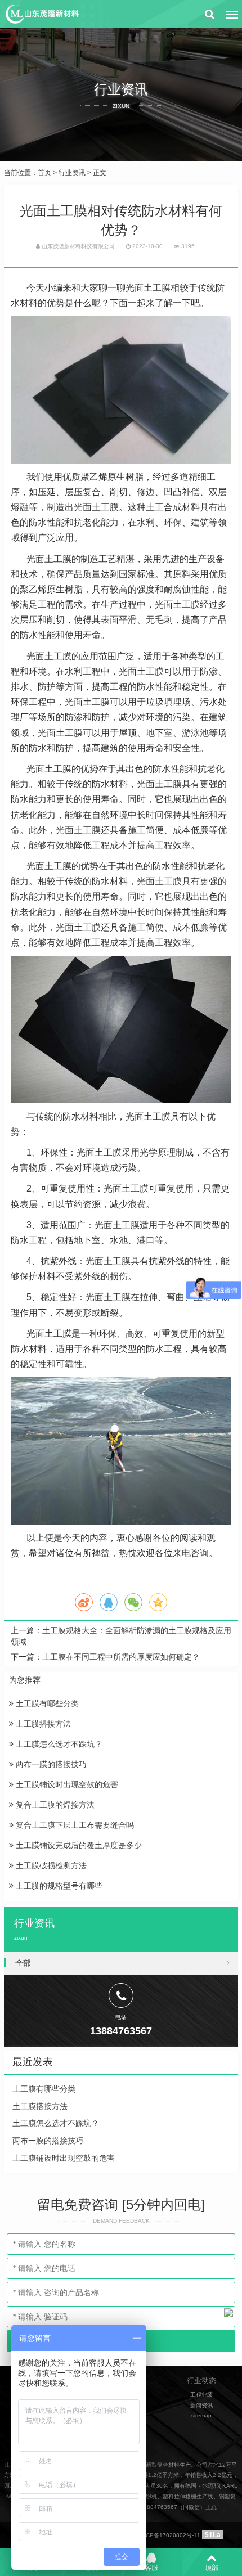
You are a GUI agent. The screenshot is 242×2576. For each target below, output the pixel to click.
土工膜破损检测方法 (50, 1865)
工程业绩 (201, 2395)
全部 (23, 1963)
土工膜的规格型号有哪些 (58, 1886)
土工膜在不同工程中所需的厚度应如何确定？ (121, 1657)
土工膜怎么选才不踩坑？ (58, 1744)
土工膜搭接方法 (42, 1724)
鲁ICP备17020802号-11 (169, 2535)
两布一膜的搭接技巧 (50, 1764)
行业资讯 (72, 173)
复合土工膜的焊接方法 (54, 1805)
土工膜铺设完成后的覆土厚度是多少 (78, 1845)
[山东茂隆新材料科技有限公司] (42, 14)
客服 (151, 2568)
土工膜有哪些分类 (46, 1703)
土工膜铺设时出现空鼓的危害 (66, 1784)
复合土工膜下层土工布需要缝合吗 (74, 1825)
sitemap (201, 2415)
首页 (44, 173)
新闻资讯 (201, 2405)
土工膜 (157, 288)
